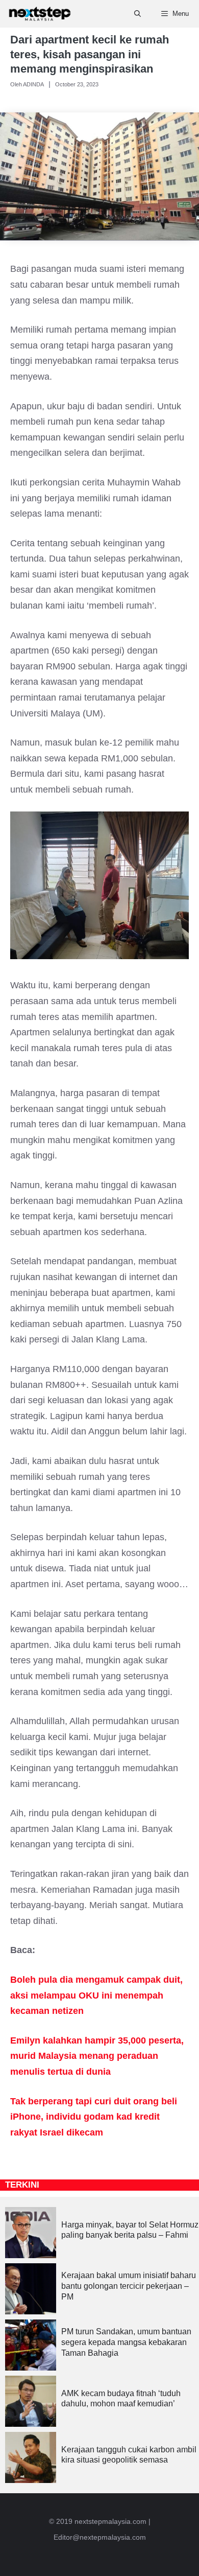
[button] (138, 14)
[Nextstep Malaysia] (40, 14)
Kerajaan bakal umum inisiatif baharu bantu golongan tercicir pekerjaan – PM (129, 2286)
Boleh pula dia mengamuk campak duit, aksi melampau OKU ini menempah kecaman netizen (96, 1995)
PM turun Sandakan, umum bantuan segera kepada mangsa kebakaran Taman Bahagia (126, 2342)
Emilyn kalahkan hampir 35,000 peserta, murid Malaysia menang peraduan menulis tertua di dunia (97, 2056)
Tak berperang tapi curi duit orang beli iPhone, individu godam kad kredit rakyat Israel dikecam (94, 2117)
